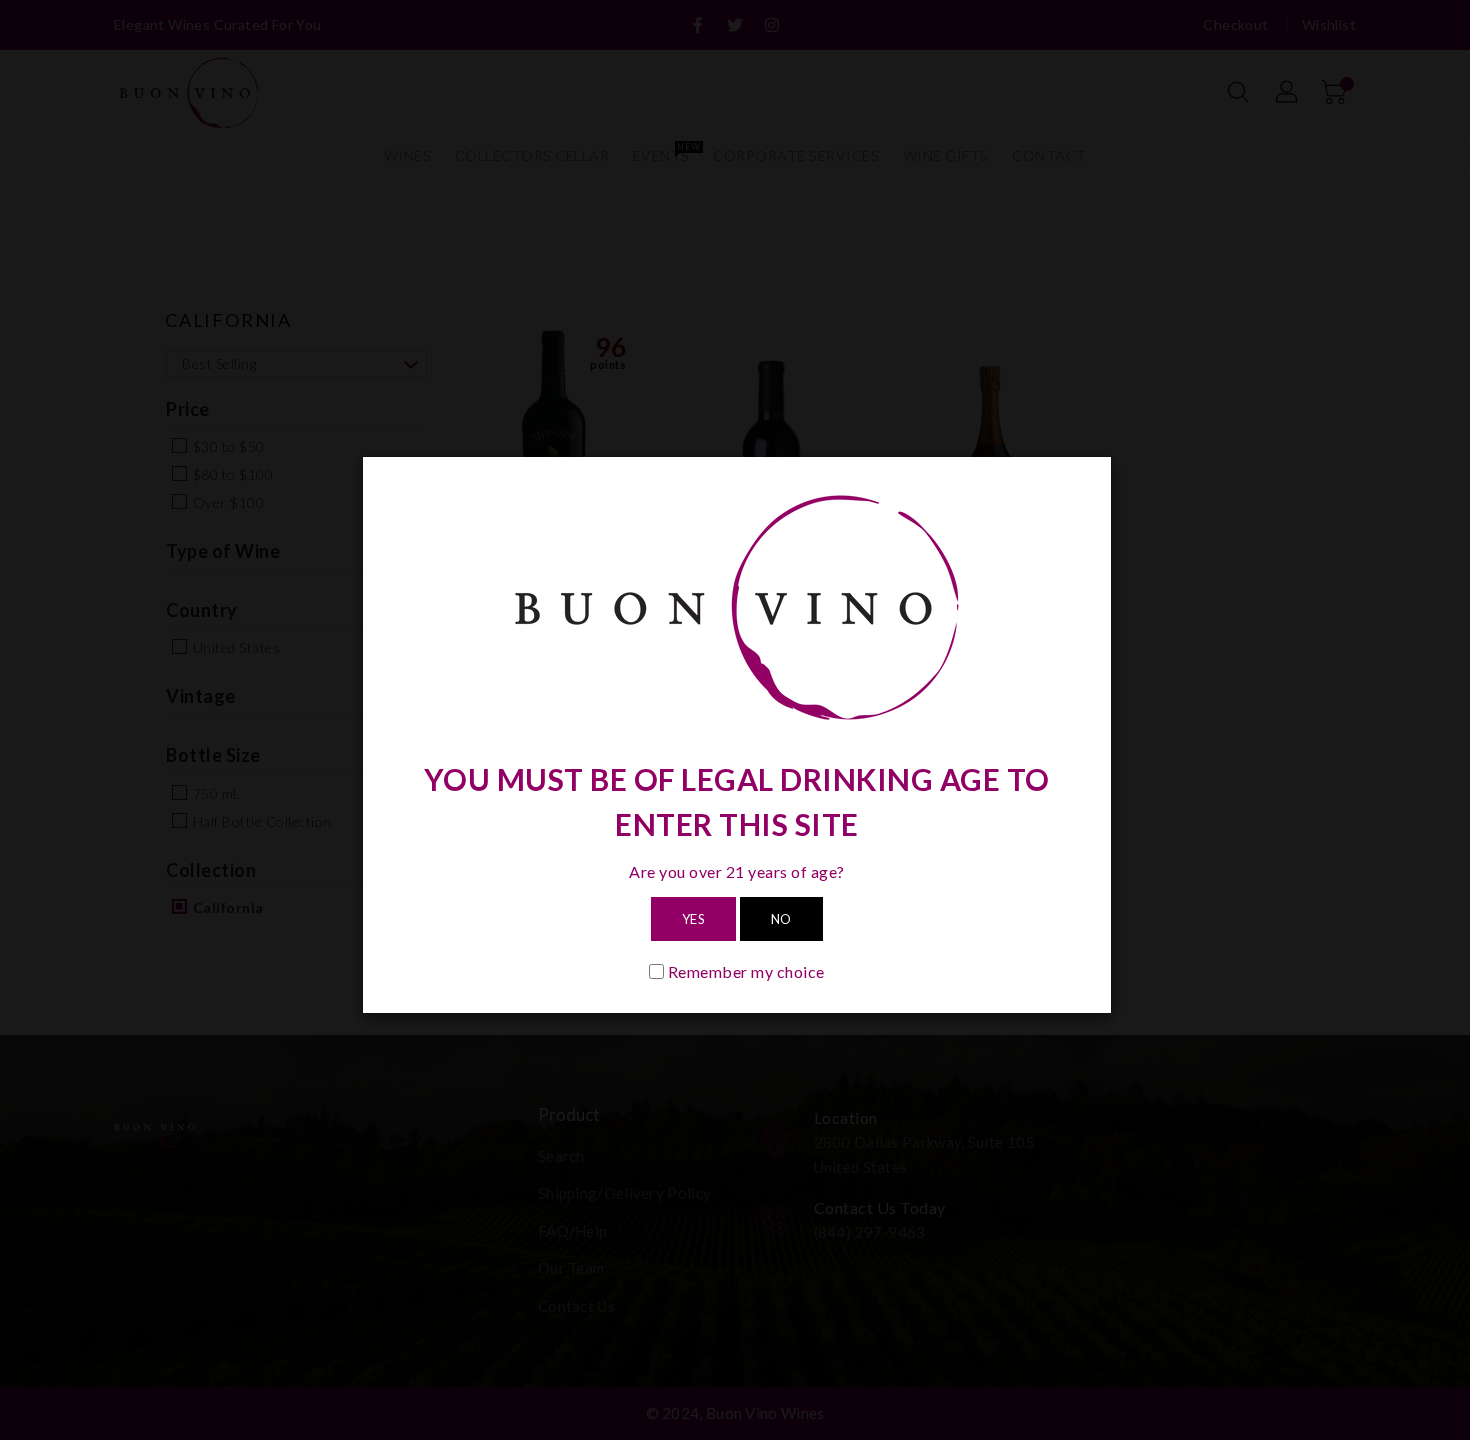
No (781, 919)
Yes (694, 919)
